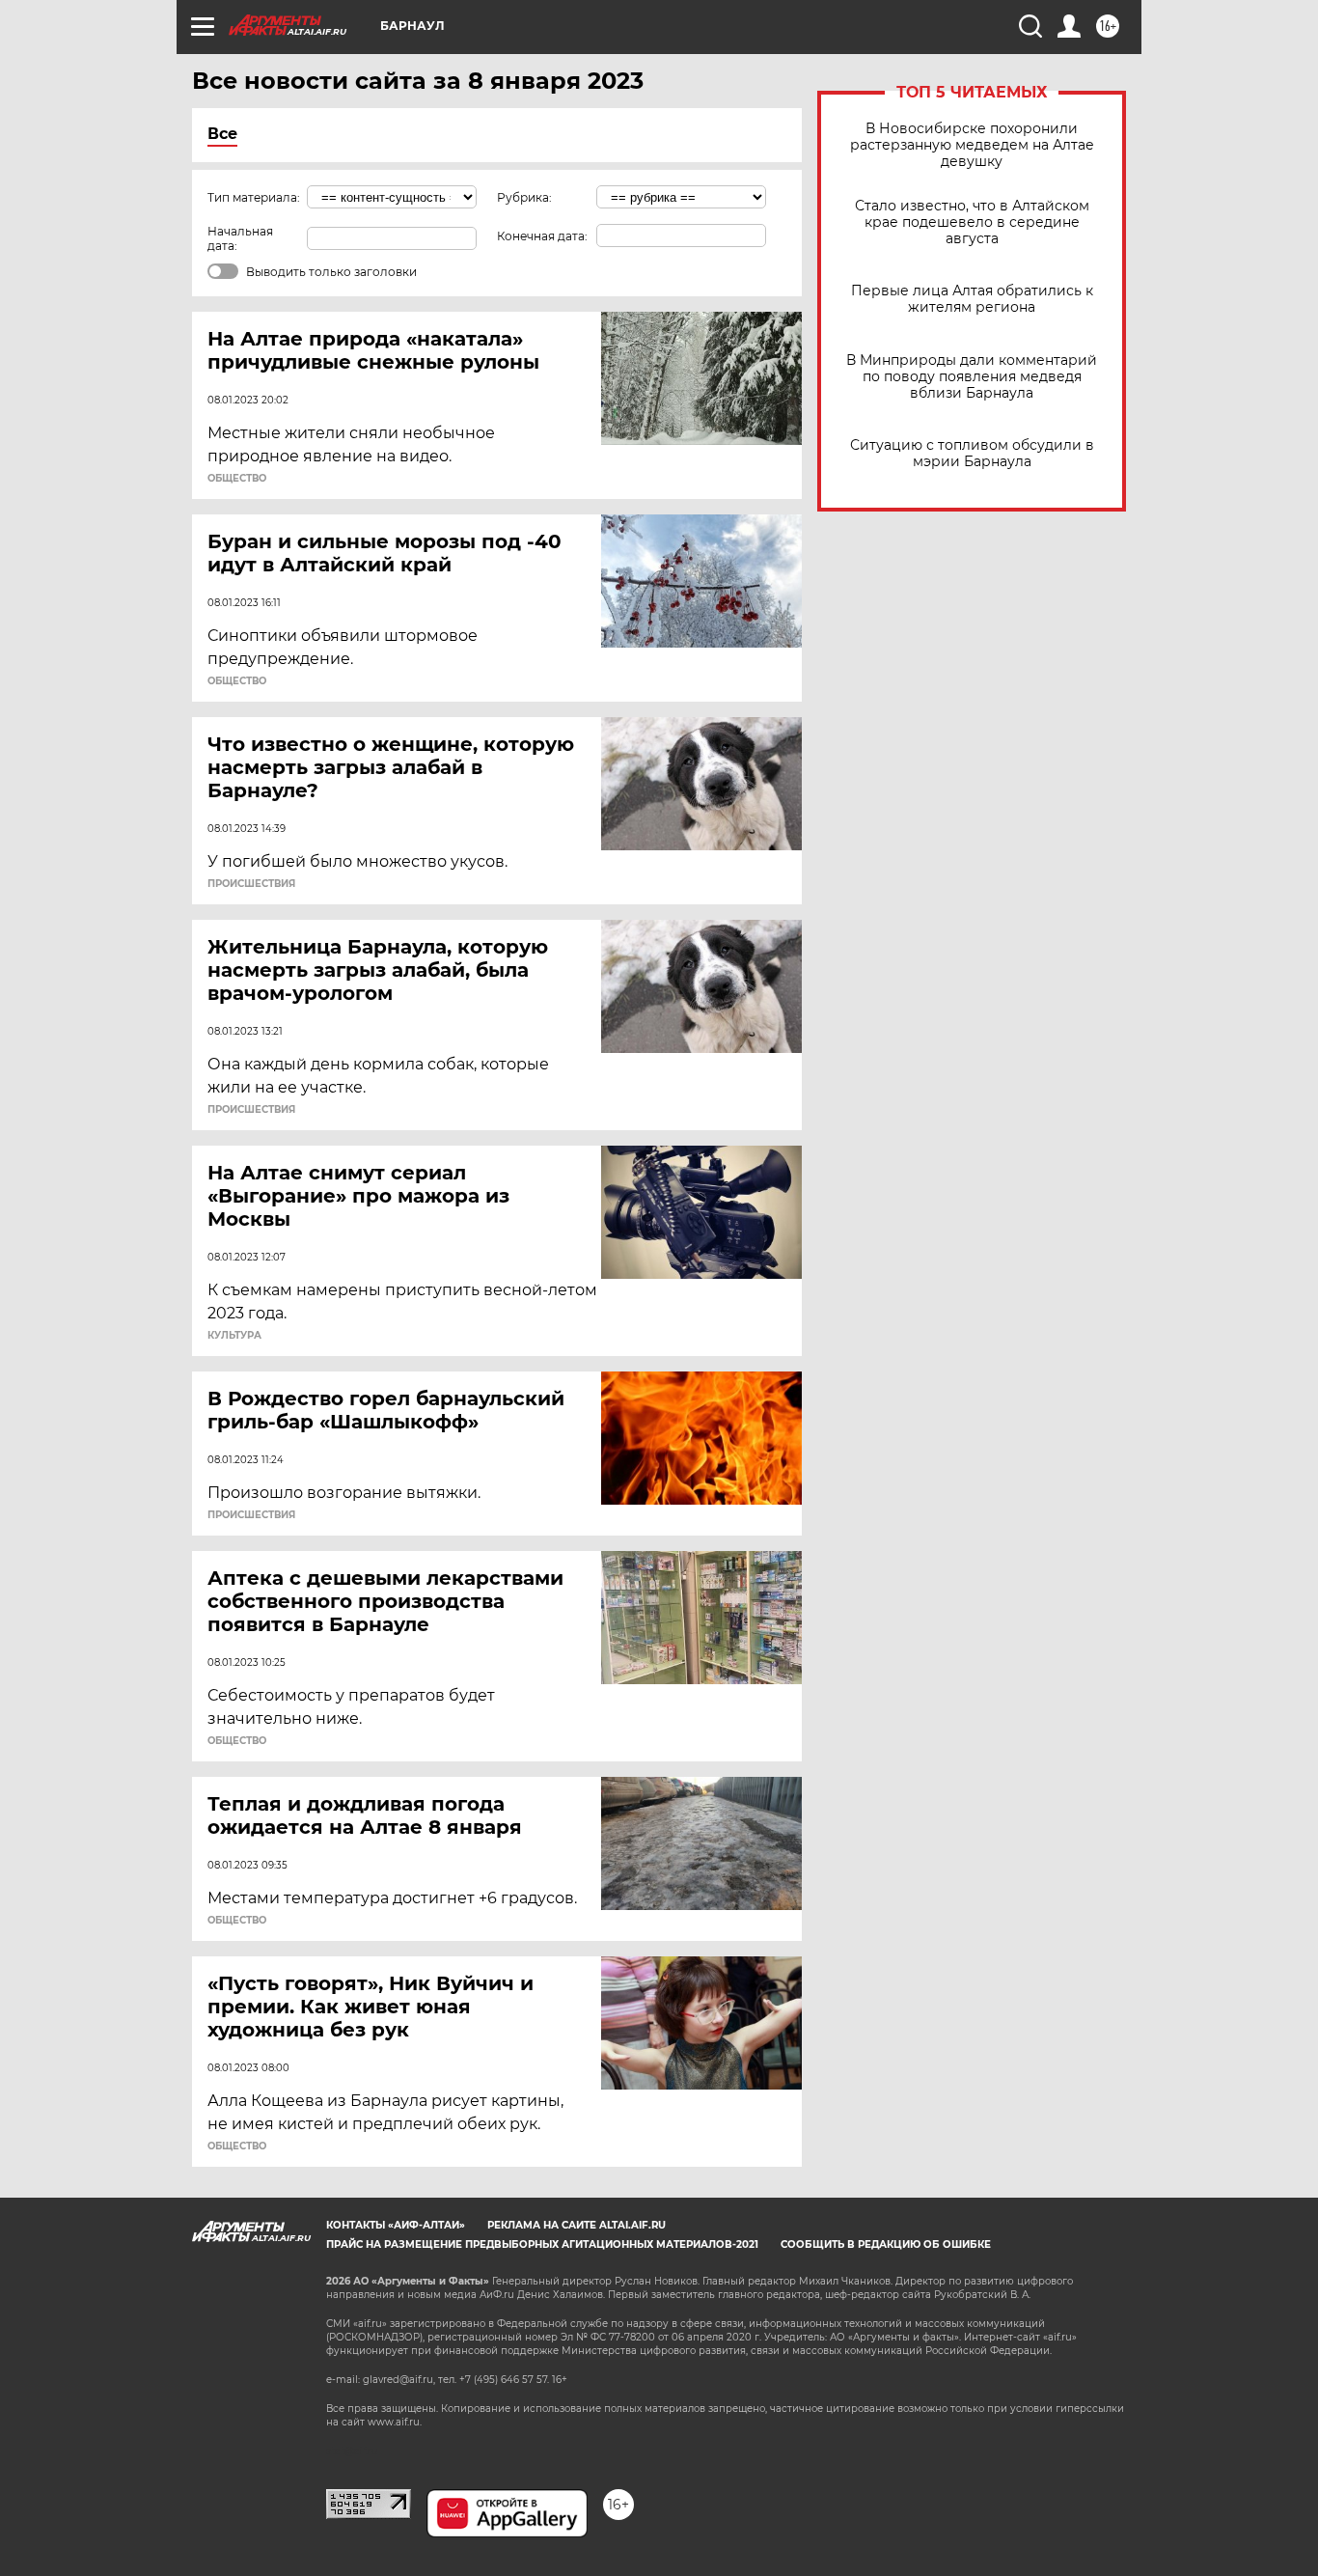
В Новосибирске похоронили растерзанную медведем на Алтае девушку (972, 145)
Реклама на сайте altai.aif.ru (577, 2225)
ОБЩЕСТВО (237, 479)
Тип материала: (254, 197)
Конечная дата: (542, 236)
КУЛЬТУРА (234, 1336)
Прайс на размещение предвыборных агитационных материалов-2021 (542, 2244)
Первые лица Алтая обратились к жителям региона (972, 299)
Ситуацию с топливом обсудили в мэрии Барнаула (972, 454)
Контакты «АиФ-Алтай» (396, 2225)
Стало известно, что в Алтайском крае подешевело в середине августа (972, 222)
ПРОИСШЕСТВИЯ (251, 884)
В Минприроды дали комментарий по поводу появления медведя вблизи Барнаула (972, 377)
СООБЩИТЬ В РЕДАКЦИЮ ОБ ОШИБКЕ (886, 2244)
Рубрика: (524, 197)
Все (222, 134)
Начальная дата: (240, 238)
